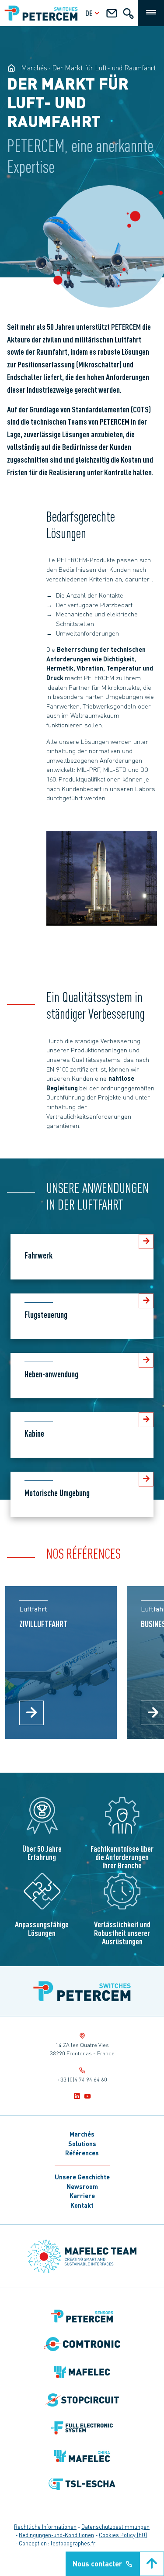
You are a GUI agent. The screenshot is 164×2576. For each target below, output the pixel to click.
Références (82, 2153)
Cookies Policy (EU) (123, 2535)
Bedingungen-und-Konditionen (56, 2535)
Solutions (82, 2144)
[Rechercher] (128, 15)
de (89, 13)
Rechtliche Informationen (45, 2527)
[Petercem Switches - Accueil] (11, 68)
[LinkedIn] (77, 2096)
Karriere (82, 2196)
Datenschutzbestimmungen (115, 2527)
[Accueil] (82, 1991)
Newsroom (82, 2186)
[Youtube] (87, 2096)
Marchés (82, 2134)
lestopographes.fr (73, 2543)
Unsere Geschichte (82, 2177)
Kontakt (82, 2205)
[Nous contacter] (112, 15)
